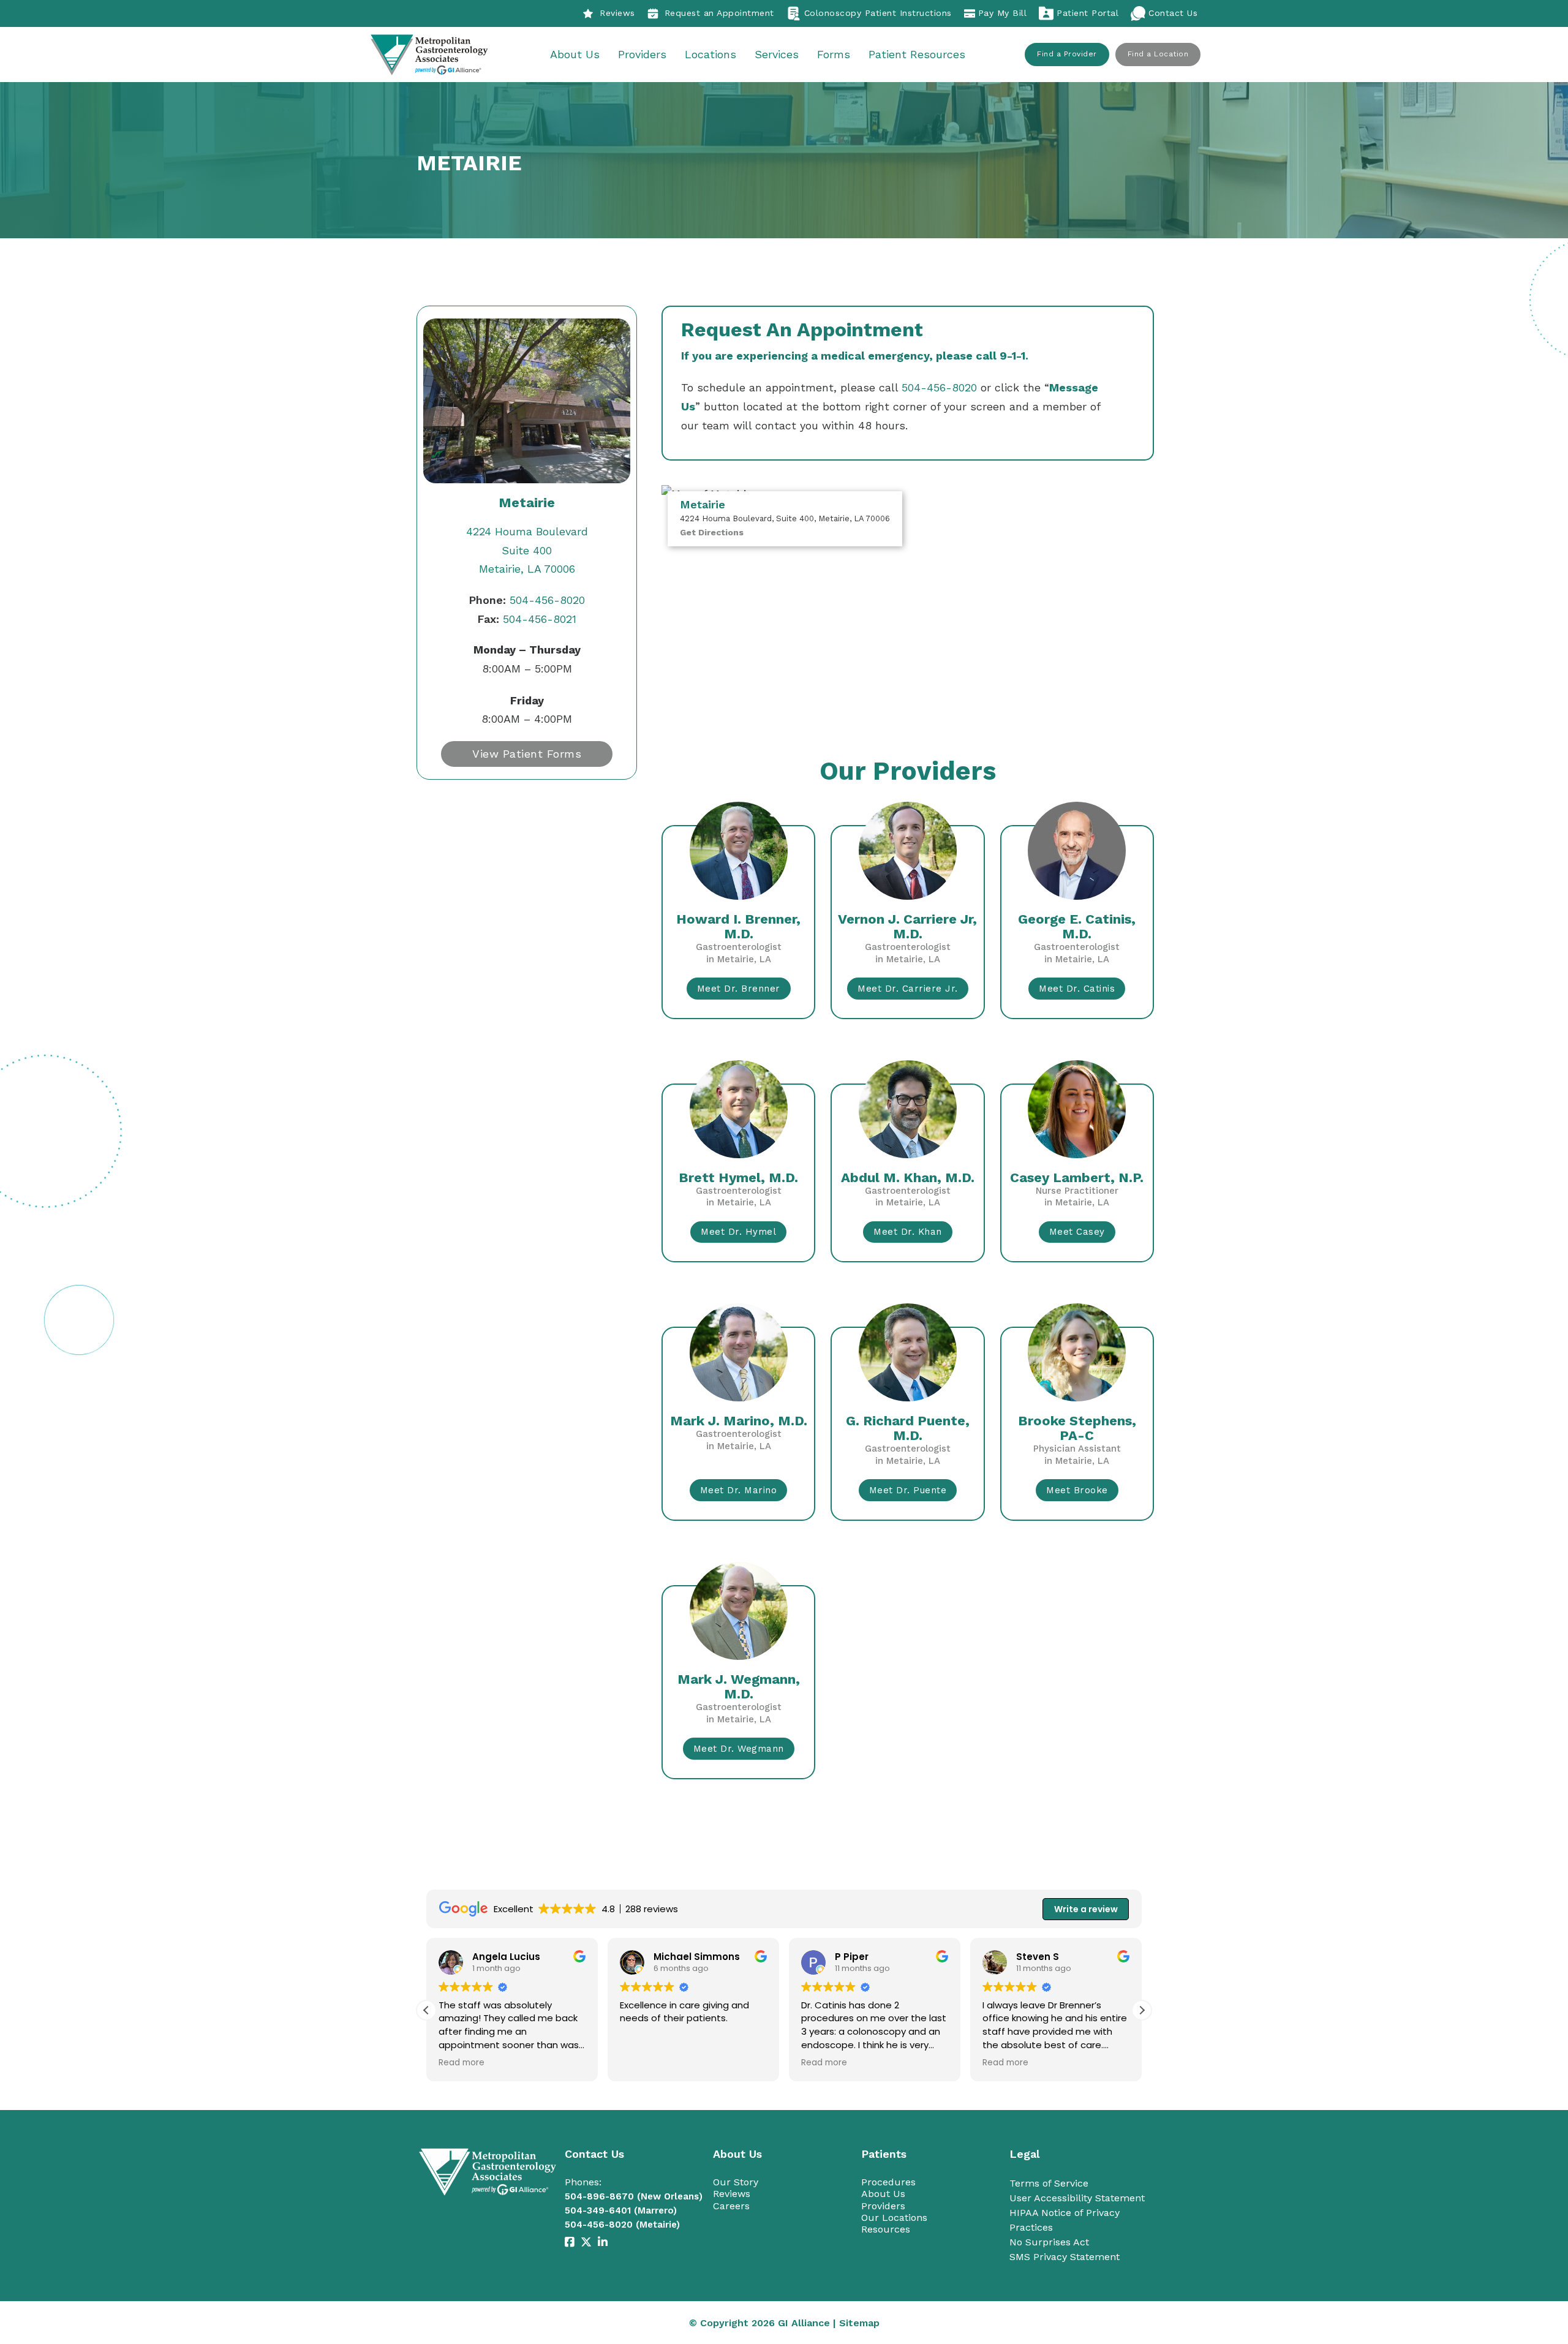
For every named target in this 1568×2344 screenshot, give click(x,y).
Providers (642, 54)
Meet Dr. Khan (908, 1232)
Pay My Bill (1003, 13)
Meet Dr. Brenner (739, 989)
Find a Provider (1067, 54)
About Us (575, 54)
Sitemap (859, 2323)
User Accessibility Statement (1077, 2198)
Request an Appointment (719, 13)
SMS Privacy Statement (1065, 2257)
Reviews (617, 13)
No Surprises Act (1049, 2242)
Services (777, 54)
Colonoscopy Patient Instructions (878, 13)
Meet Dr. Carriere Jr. (908, 989)
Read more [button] (461, 2063)
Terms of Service (1049, 2183)
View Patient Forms (527, 754)
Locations (710, 54)
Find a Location (1158, 54)
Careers (731, 2206)
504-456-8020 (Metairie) (622, 2225)
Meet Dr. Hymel (738, 1232)
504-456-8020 (527, 600)
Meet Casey (1077, 1232)
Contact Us (1173, 13)
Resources (886, 2229)
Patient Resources (917, 54)
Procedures (888, 2182)
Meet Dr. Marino (739, 1490)
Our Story (736, 2182)
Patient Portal (1087, 13)
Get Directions (712, 532)
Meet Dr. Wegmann (739, 1749)
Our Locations (894, 2218)
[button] (1142, 2010)
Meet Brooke (1077, 1490)
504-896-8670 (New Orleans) (634, 2196)
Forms (834, 54)
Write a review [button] (1086, 1909)
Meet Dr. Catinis (1077, 989)
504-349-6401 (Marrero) (621, 2210)
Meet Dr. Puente (908, 1490)
